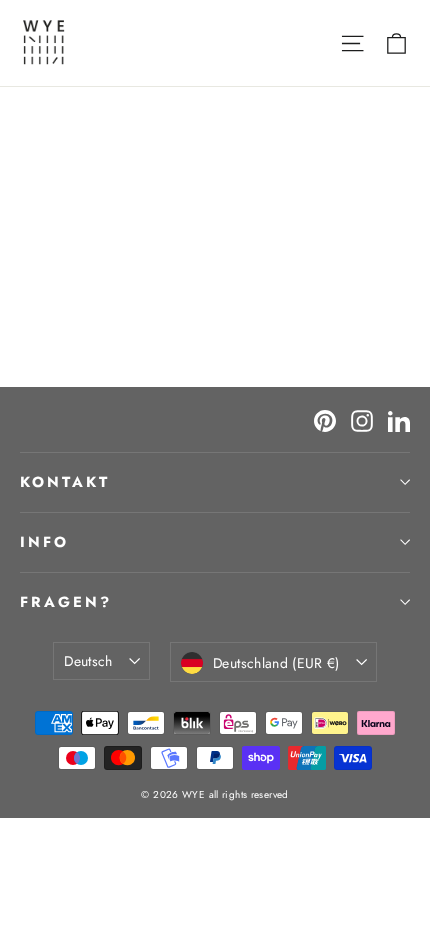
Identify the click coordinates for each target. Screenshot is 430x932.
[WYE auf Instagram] (362, 419)
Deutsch (88, 661)
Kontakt (65, 482)
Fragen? (66, 602)
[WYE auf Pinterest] (325, 419)
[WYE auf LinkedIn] (399, 419)
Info (44, 542)
